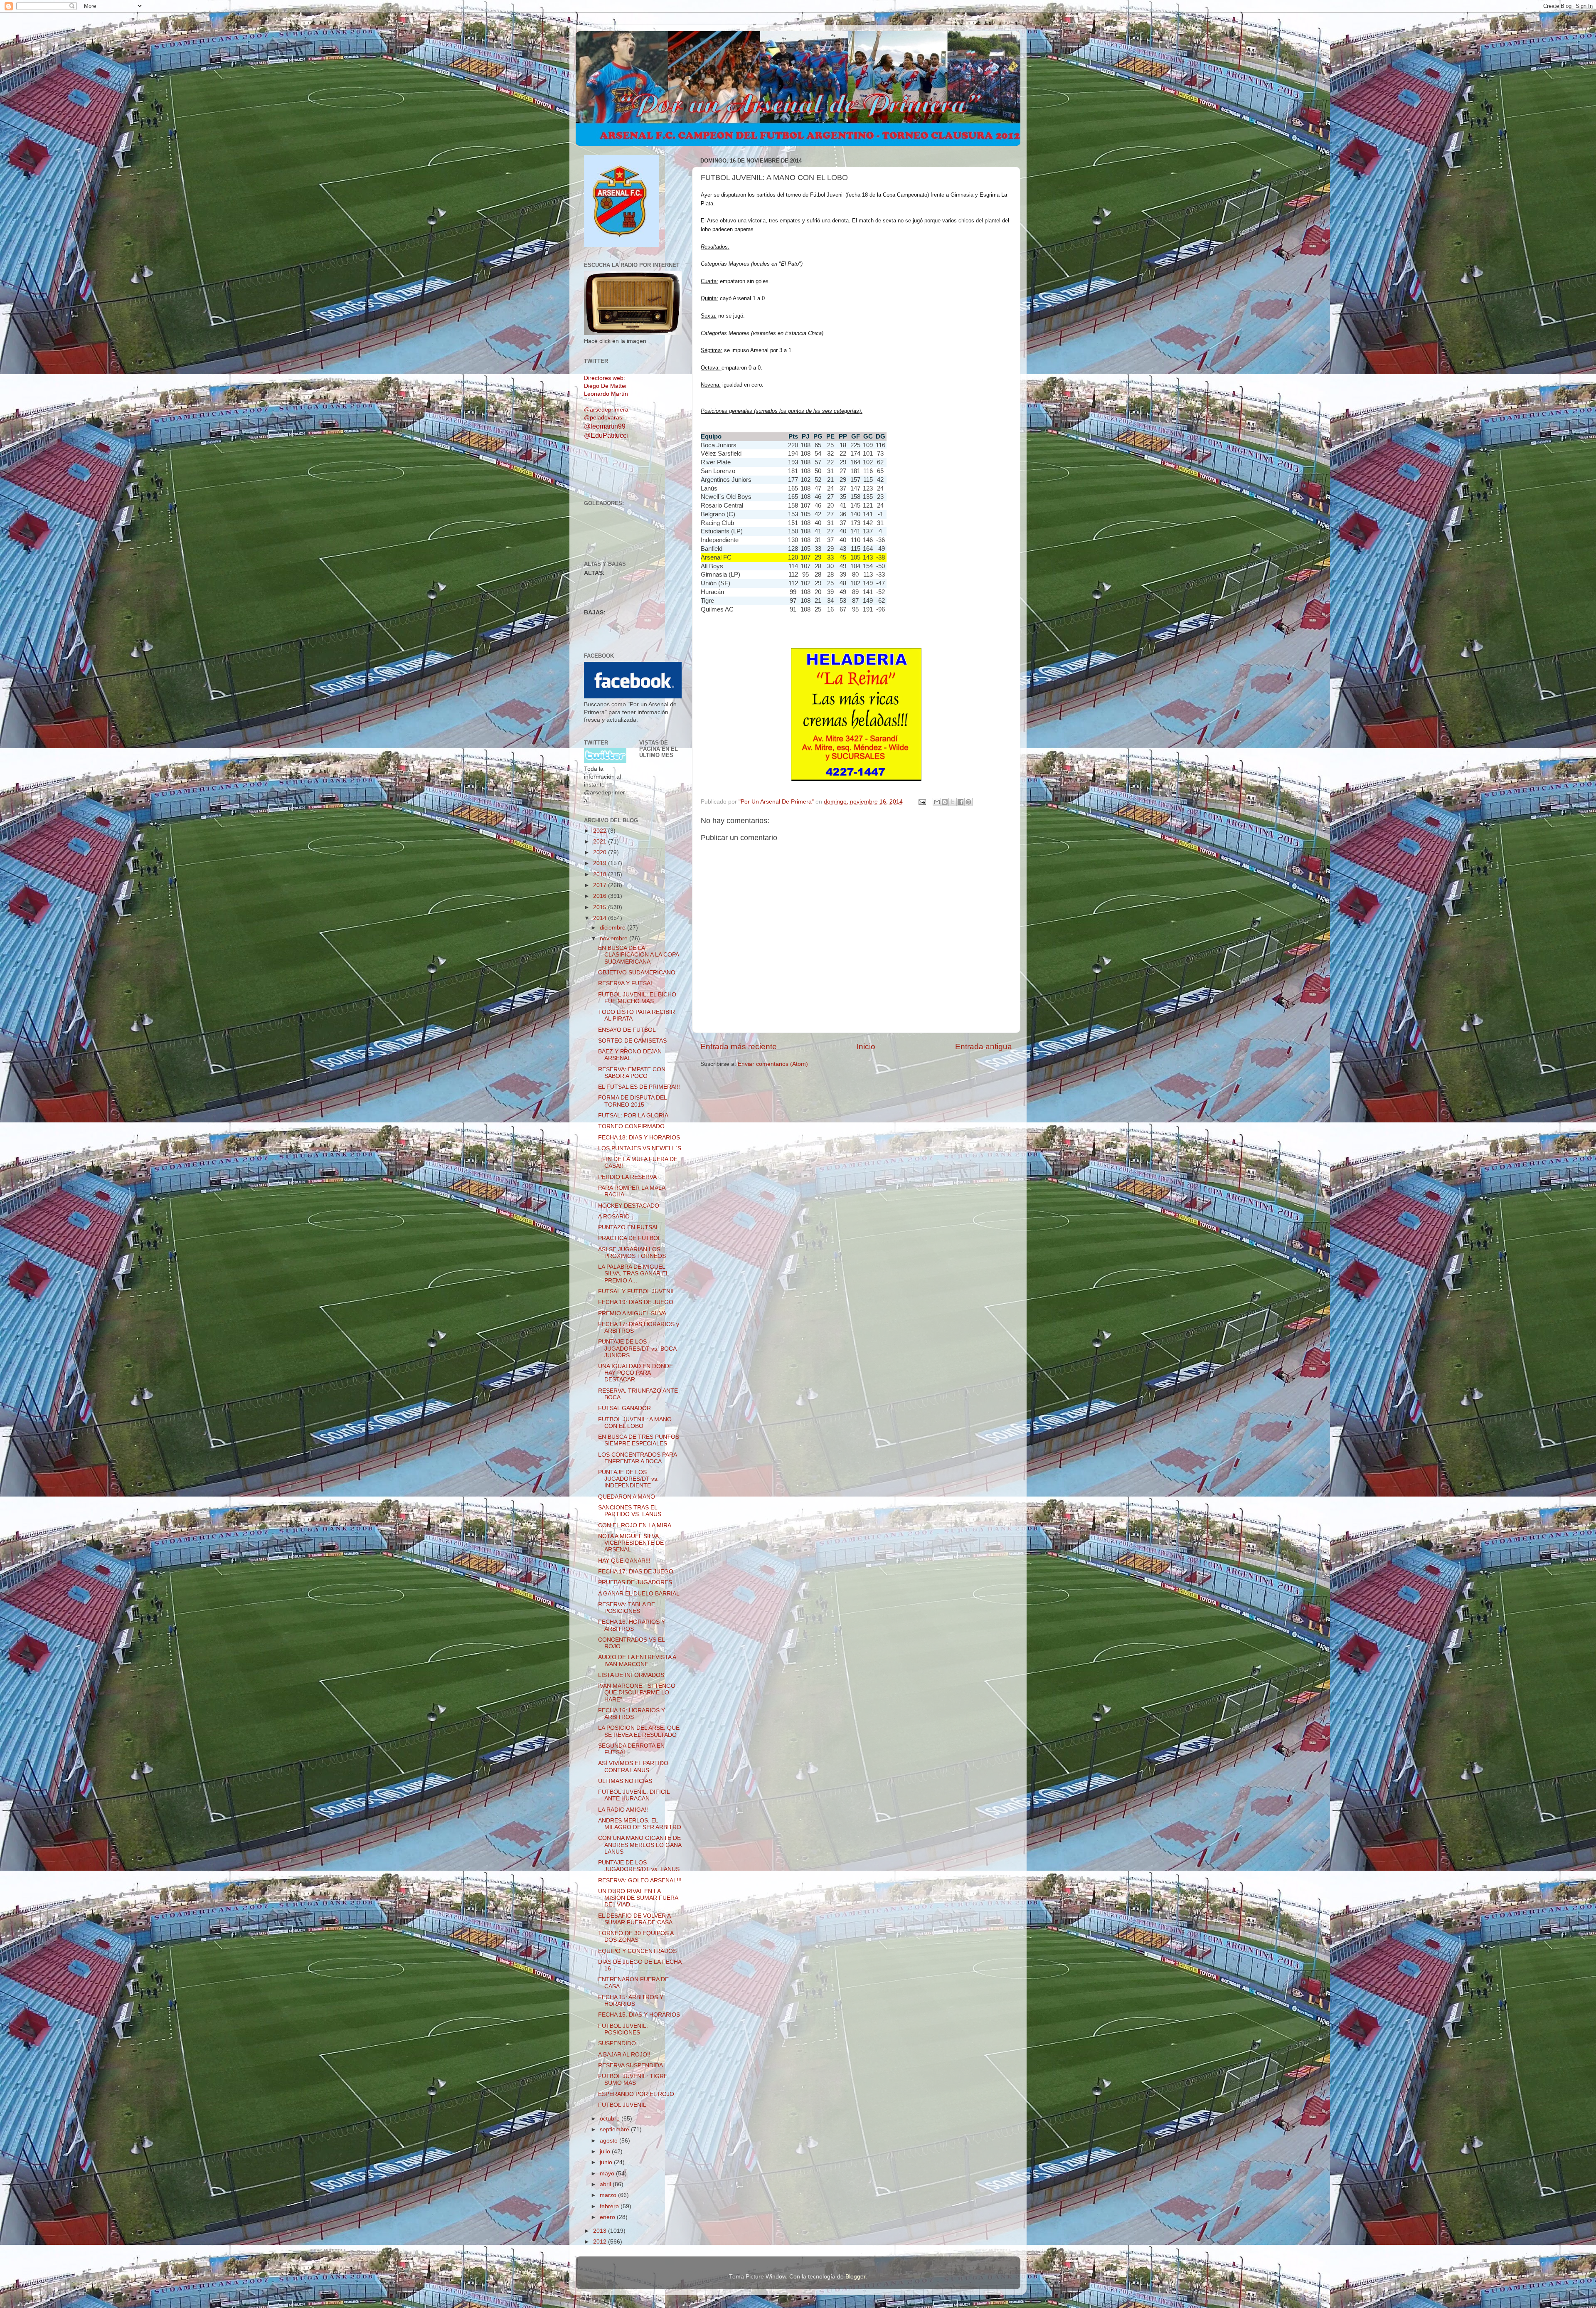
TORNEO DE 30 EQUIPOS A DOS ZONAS (636, 1937)
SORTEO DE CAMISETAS (632, 1041)
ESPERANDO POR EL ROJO (636, 2094)
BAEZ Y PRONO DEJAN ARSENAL (630, 1055)
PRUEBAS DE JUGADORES (635, 1582)
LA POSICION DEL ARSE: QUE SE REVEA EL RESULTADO (639, 1731)
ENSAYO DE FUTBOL (627, 1030)
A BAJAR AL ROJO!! (624, 2055)
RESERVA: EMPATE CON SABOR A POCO (632, 1073)
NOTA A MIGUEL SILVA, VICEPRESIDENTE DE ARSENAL (631, 1543)
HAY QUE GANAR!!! (624, 1561)
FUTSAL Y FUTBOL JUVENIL (637, 1291)
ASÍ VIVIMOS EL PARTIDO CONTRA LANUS (633, 1767)
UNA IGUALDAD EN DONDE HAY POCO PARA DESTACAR (635, 1373)
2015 (601, 907)
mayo (608, 2174)
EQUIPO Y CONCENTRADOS (637, 1951)
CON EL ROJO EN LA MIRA (635, 1525)
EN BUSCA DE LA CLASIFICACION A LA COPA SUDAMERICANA (638, 955)
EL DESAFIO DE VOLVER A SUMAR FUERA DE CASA (635, 1919)
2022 (601, 831)
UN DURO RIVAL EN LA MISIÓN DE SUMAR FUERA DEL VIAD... (638, 1898)
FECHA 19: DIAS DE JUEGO (636, 1302)
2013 (601, 2231)
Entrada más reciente (739, 1047)
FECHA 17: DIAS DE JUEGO (636, 1572)
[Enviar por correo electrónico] (937, 802)
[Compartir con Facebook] (961, 802)
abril (606, 2184)
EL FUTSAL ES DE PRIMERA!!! (639, 1087)
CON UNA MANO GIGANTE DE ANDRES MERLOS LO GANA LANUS (640, 1845)
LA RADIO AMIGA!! (623, 1810)
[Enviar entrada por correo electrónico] (922, 802)
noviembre (615, 938)
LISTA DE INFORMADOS (631, 1675)
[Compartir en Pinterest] (968, 802)
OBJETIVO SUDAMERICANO (637, 973)
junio (607, 2162)
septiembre (615, 2129)
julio (606, 2151)
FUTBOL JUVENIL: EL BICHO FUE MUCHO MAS (637, 998)
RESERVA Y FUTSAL (626, 983)
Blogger (855, 2277)
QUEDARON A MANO (627, 1497)
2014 (601, 918)
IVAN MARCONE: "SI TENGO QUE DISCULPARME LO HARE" (637, 1693)
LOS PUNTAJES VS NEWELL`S (640, 1148)
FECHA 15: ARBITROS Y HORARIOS (631, 2001)
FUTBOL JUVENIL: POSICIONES (623, 2029)
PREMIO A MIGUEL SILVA (632, 1313)
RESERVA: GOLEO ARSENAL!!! (640, 1880)
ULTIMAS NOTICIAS (625, 1781)
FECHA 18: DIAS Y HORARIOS (639, 1138)
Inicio (866, 1047)
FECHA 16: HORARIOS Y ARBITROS (632, 1625)
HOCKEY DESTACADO (629, 1206)
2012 (601, 2242)
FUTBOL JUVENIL (622, 2105)
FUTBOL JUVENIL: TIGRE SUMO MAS (633, 2080)
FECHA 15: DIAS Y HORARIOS (639, 2015)
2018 (601, 874)
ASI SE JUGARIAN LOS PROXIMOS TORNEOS (632, 1253)
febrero (610, 2206)
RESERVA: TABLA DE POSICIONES (627, 1608)
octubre (611, 2119)
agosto (610, 2141)
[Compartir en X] (953, 802)
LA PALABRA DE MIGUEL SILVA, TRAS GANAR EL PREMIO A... (633, 1274)
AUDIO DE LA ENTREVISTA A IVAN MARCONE (637, 1661)
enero (608, 2217)
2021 (601, 842)
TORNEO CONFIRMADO (631, 1126)
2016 (601, 896)
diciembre (613, 928)
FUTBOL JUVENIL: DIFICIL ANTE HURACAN (634, 1795)
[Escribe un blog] (945, 802)
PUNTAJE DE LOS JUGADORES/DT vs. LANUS (639, 1866)
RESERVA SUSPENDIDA (631, 2065)
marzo (609, 2195)
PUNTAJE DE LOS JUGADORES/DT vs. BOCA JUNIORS (637, 1348)
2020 (601, 852)
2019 (601, 863)
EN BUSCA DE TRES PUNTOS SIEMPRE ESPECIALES (639, 1440)
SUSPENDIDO (617, 2043)
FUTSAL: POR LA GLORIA (633, 1116)
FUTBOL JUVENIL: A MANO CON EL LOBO (635, 1423)
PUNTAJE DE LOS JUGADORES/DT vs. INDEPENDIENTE (628, 1479)
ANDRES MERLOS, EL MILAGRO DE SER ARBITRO (640, 1824)
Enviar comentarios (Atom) (773, 1064)
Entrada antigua (984, 1047)
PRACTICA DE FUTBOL (630, 1238)
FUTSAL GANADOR (624, 1408)
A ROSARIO (614, 1217)
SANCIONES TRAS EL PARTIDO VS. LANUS (630, 1511)
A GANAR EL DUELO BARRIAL (639, 1594)
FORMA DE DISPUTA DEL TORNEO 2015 (632, 1101)
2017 (601, 885)
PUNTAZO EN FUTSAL (629, 1227)
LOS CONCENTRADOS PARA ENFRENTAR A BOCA (637, 1458)
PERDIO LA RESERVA (627, 1177)
